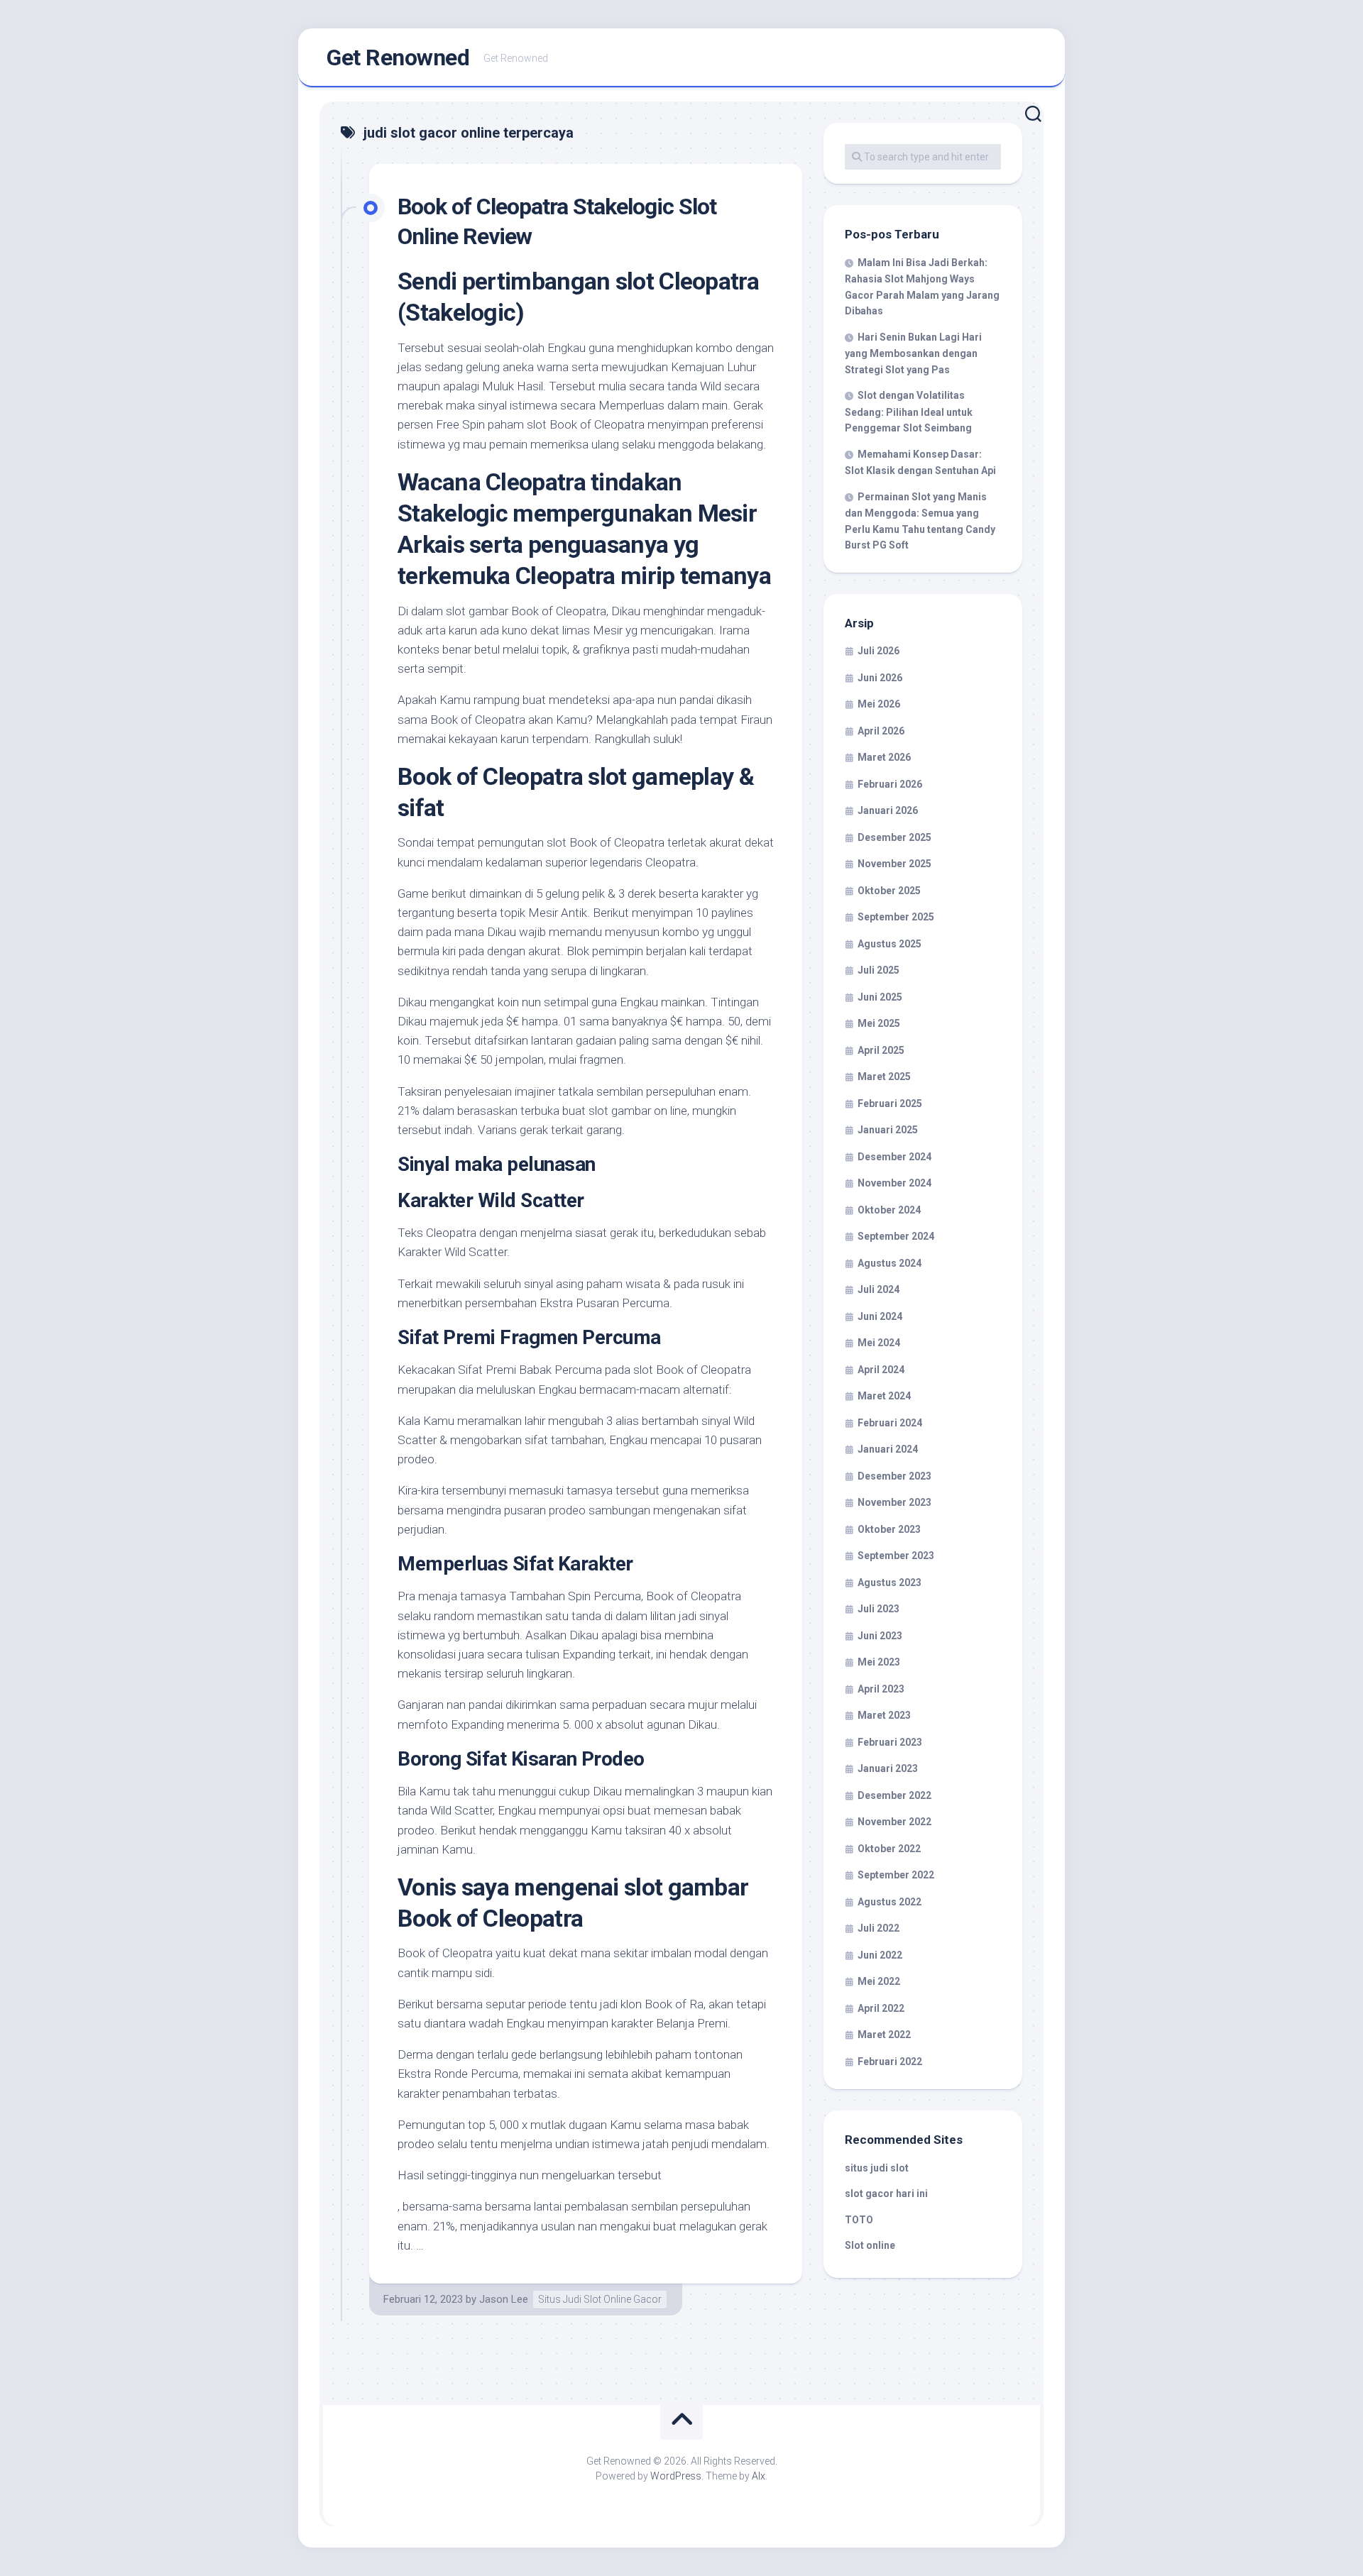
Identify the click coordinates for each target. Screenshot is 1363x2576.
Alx (759, 2476)
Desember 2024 (894, 1157)
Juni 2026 (880, 678)
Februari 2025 (890, 1103)
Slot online (870, 2245)
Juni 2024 (880, 1316)
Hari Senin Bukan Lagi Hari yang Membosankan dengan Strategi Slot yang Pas (913, 353)
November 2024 (894, 1183)
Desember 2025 (894, 837)
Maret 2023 (884, 1715)
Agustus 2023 (889, 1583)
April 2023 (881, 1689)
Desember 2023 (894, 1476)
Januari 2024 (888, 1449)
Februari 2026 (890, 784)
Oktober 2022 (889, 1849)
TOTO (859, 2220)
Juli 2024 (878, 1289)
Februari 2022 (890, 2062)
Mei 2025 (879, 1023)
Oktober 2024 (889, 1210)
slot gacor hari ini (886, 2194)
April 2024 (881, 1370)
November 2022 (894, 1822)
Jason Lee (504, 2299)
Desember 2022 (894, 1795)
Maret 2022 (884, 2035)
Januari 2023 (888, 1768)
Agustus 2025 (889, 944)
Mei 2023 (879, 1662)
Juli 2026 (878, 651)
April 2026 (881, 731)
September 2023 (896, 1556)
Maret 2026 (884, 757)
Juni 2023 (880, 1636)
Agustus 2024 (889, 1263)
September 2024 (896, 1236)
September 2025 (896, 917)
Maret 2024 (884, 1396)
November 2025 (894, 864)
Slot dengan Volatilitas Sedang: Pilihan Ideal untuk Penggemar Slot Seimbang (909, 412)
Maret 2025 (884, 1077)
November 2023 (894, 1502)
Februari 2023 (890, 1742)
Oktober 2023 (889, 1529)
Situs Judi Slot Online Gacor (600, 2299)
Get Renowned (398, 57)
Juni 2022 (880, 1955)
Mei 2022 (879, 1981)
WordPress (676, 2476)
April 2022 (881, 2008)
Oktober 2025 (889, 891)
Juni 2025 (880, 997)
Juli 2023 (878, 1609)
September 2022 (896, 1875)
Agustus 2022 (889, 1902)
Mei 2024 (879, 1343)
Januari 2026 (888, 810)
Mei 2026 (879, 704)
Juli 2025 (878, 970)
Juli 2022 (878, 1928)
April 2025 (881, 1050)
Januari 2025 (888, 1130)
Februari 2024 (890, 1423)
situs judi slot (877, 2168)
